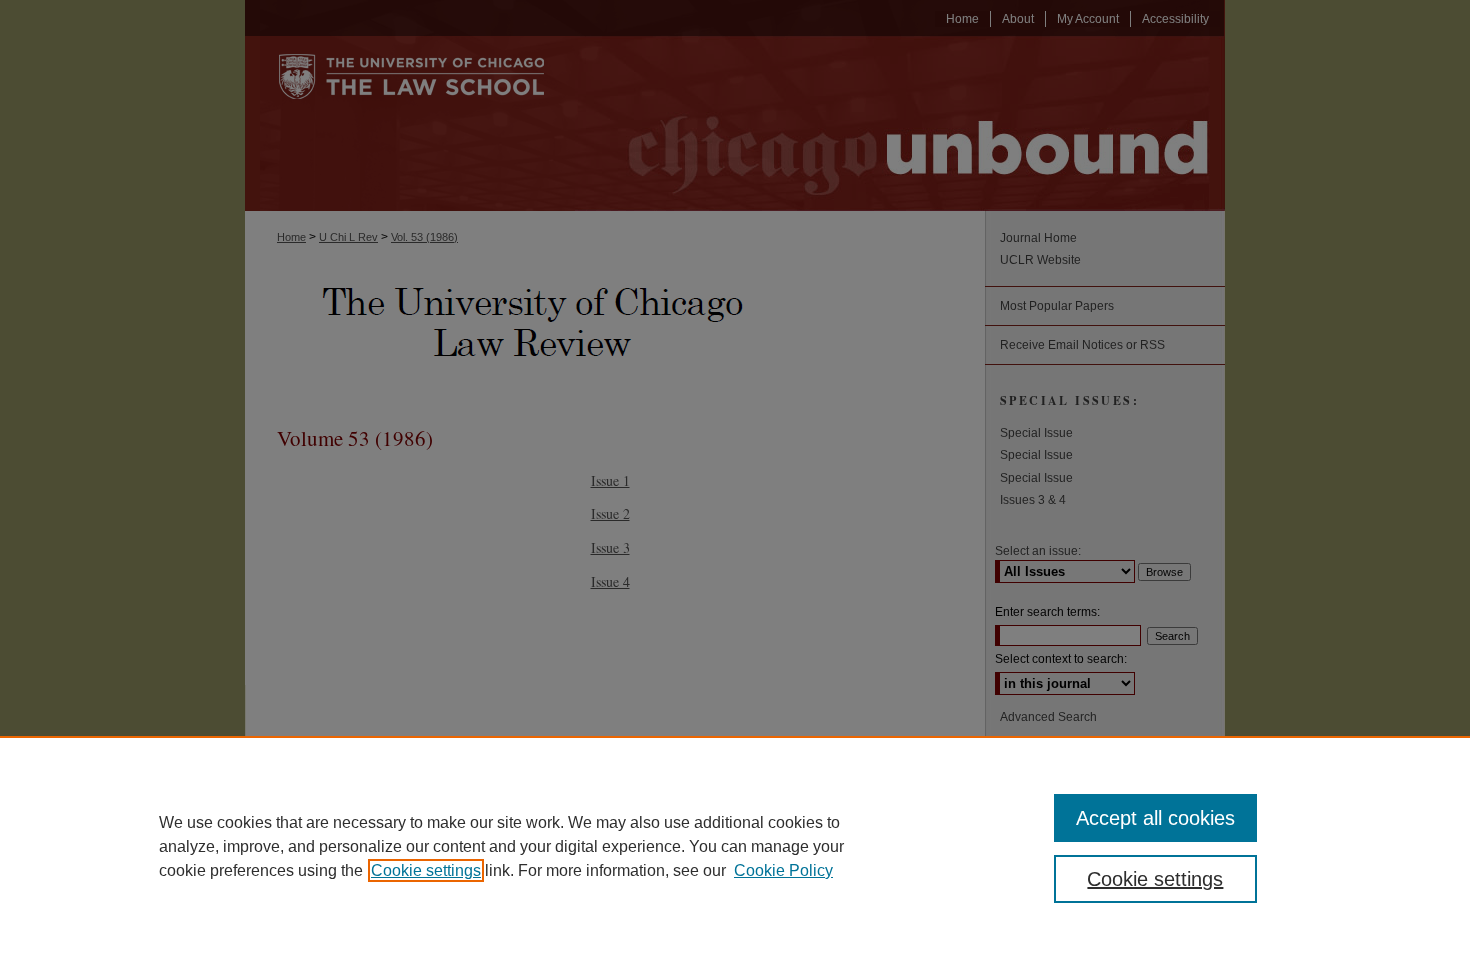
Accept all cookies (1155, 818)
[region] (735, 846)
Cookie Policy (783, 870)
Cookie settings (426, 870)
